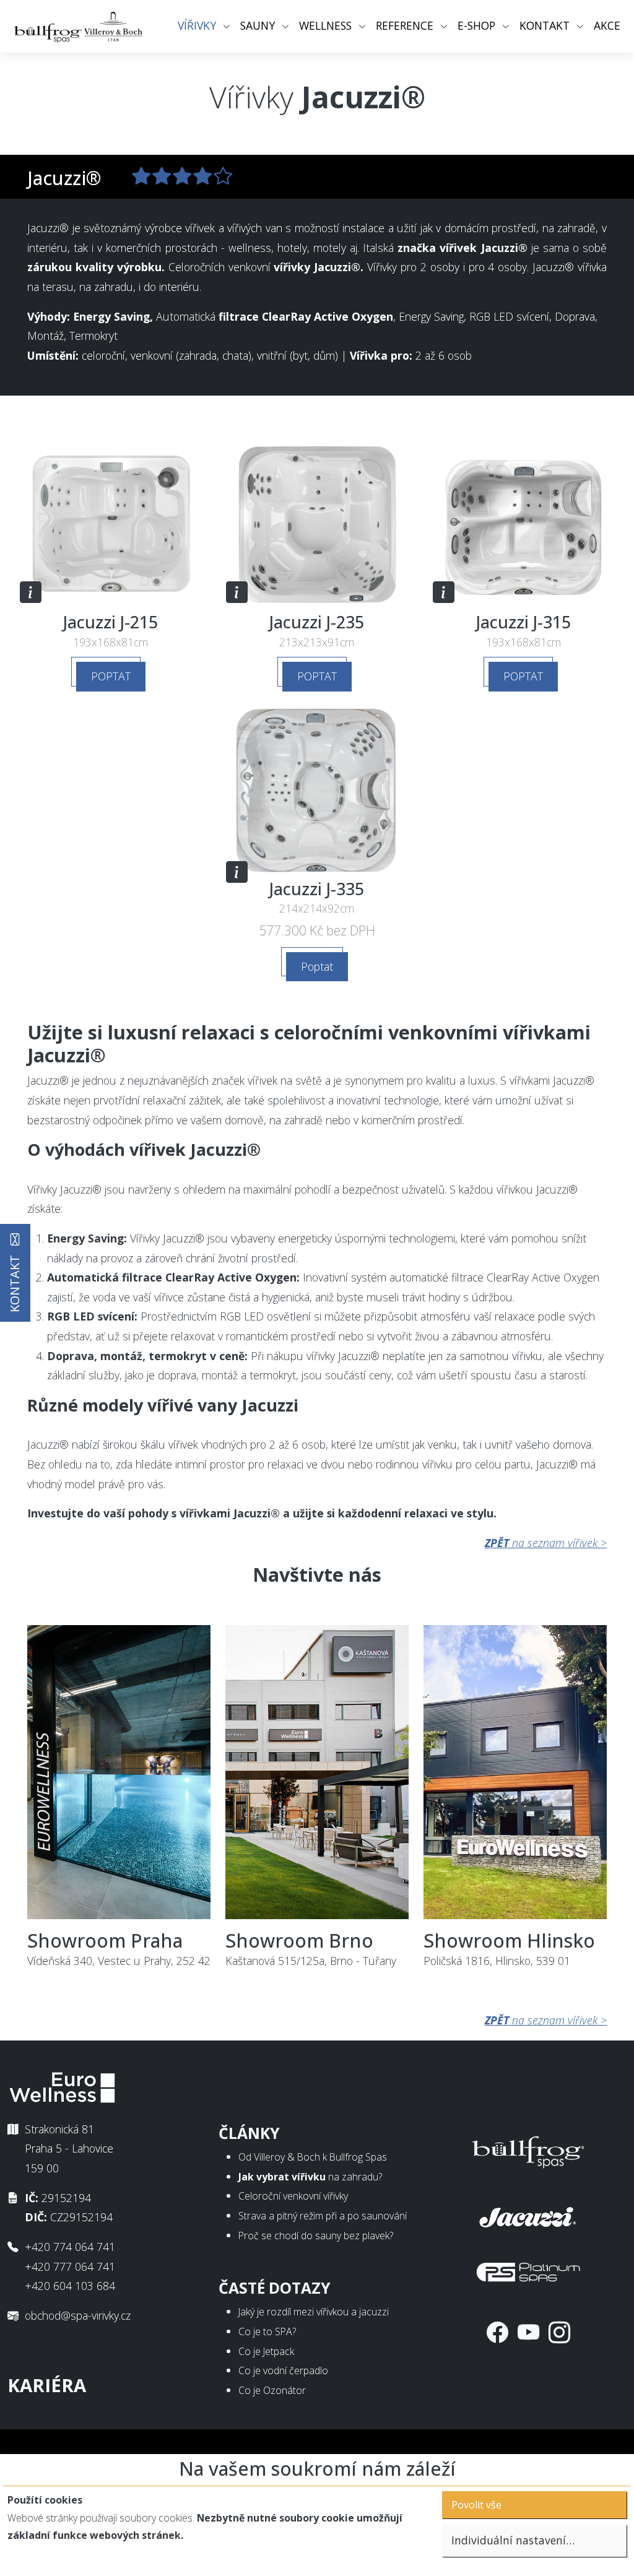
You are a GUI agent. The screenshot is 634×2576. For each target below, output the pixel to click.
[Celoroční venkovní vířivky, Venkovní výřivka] (528, 2149)
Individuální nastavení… (513, 2540)
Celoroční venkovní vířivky (293, 2196)
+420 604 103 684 (70, 2286)
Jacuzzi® (64, 178)
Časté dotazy (275, 2288)
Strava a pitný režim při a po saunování (323, 2216)
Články (249, 2133)
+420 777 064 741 (70, 2266)
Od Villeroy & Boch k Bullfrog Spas (313, 2157)
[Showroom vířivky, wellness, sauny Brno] (317, 1776)
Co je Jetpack (266, 2351)
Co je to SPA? (267, 2331)
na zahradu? (310, 2177)
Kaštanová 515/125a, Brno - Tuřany (311, 1949)
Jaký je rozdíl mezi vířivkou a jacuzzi (314, 2312)
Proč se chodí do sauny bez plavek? (316, 2236)
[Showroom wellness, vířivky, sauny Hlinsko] (515, 1776)
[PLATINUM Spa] (528, 2269)
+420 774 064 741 (70, 2247)
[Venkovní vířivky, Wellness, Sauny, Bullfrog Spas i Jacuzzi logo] (79, 26)
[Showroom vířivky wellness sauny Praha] (119, 1776)
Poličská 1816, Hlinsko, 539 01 (509, 1949)
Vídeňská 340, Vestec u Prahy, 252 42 (119, 1949)
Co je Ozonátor (272, 2390)
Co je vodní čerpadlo (283, 2370)
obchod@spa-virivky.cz (78, 2315)
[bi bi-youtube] (528, 2332)
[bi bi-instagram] (559, 2332)
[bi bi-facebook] (497, 2332)
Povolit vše (476, 2505)
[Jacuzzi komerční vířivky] (528, 2214)
